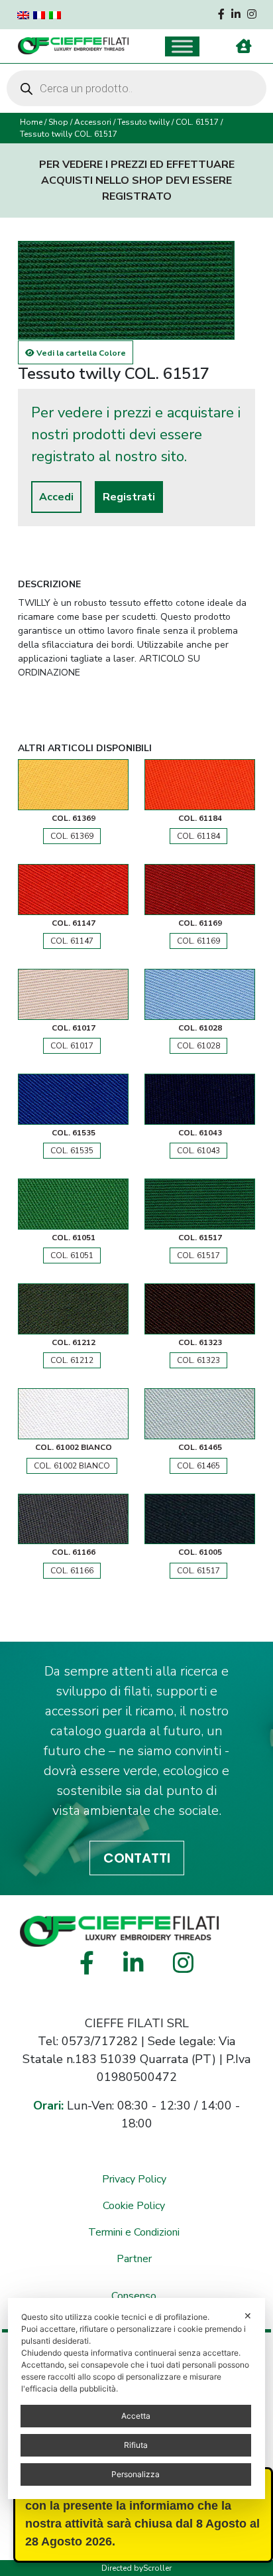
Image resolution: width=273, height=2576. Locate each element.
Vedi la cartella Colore (80, 353)
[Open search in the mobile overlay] (136, 88)
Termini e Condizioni (134, 2232)
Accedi (56, 497)
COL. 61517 (197, 122)
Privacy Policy (134, 2179)
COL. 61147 (72, 941)
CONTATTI (137, 1858)
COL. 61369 (72, 836)
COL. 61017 (72, 1046)
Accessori (93, 122)
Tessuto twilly (143, 122)
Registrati (129, 497)
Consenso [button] (134, 2296)
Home (31, 122)
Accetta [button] (136, 2416)
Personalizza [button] (136, 2474)
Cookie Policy (134, 2206)
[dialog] (136, 2398)
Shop (58, 122)
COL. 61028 (198, 1046)
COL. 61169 (198, 941)
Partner (134, 2259)
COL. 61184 (198, 836)
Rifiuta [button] (136, 2445)
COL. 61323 (198, 1360)
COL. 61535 (72, 1151)
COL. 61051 (72, 1255)
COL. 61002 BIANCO (72, 1466)
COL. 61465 (198, 1466)
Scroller (157, 2568)
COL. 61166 (72, 1571)
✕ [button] (248, 2316)
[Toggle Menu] (182, 46)
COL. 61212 (72, 1360)
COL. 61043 (198, 1151)
